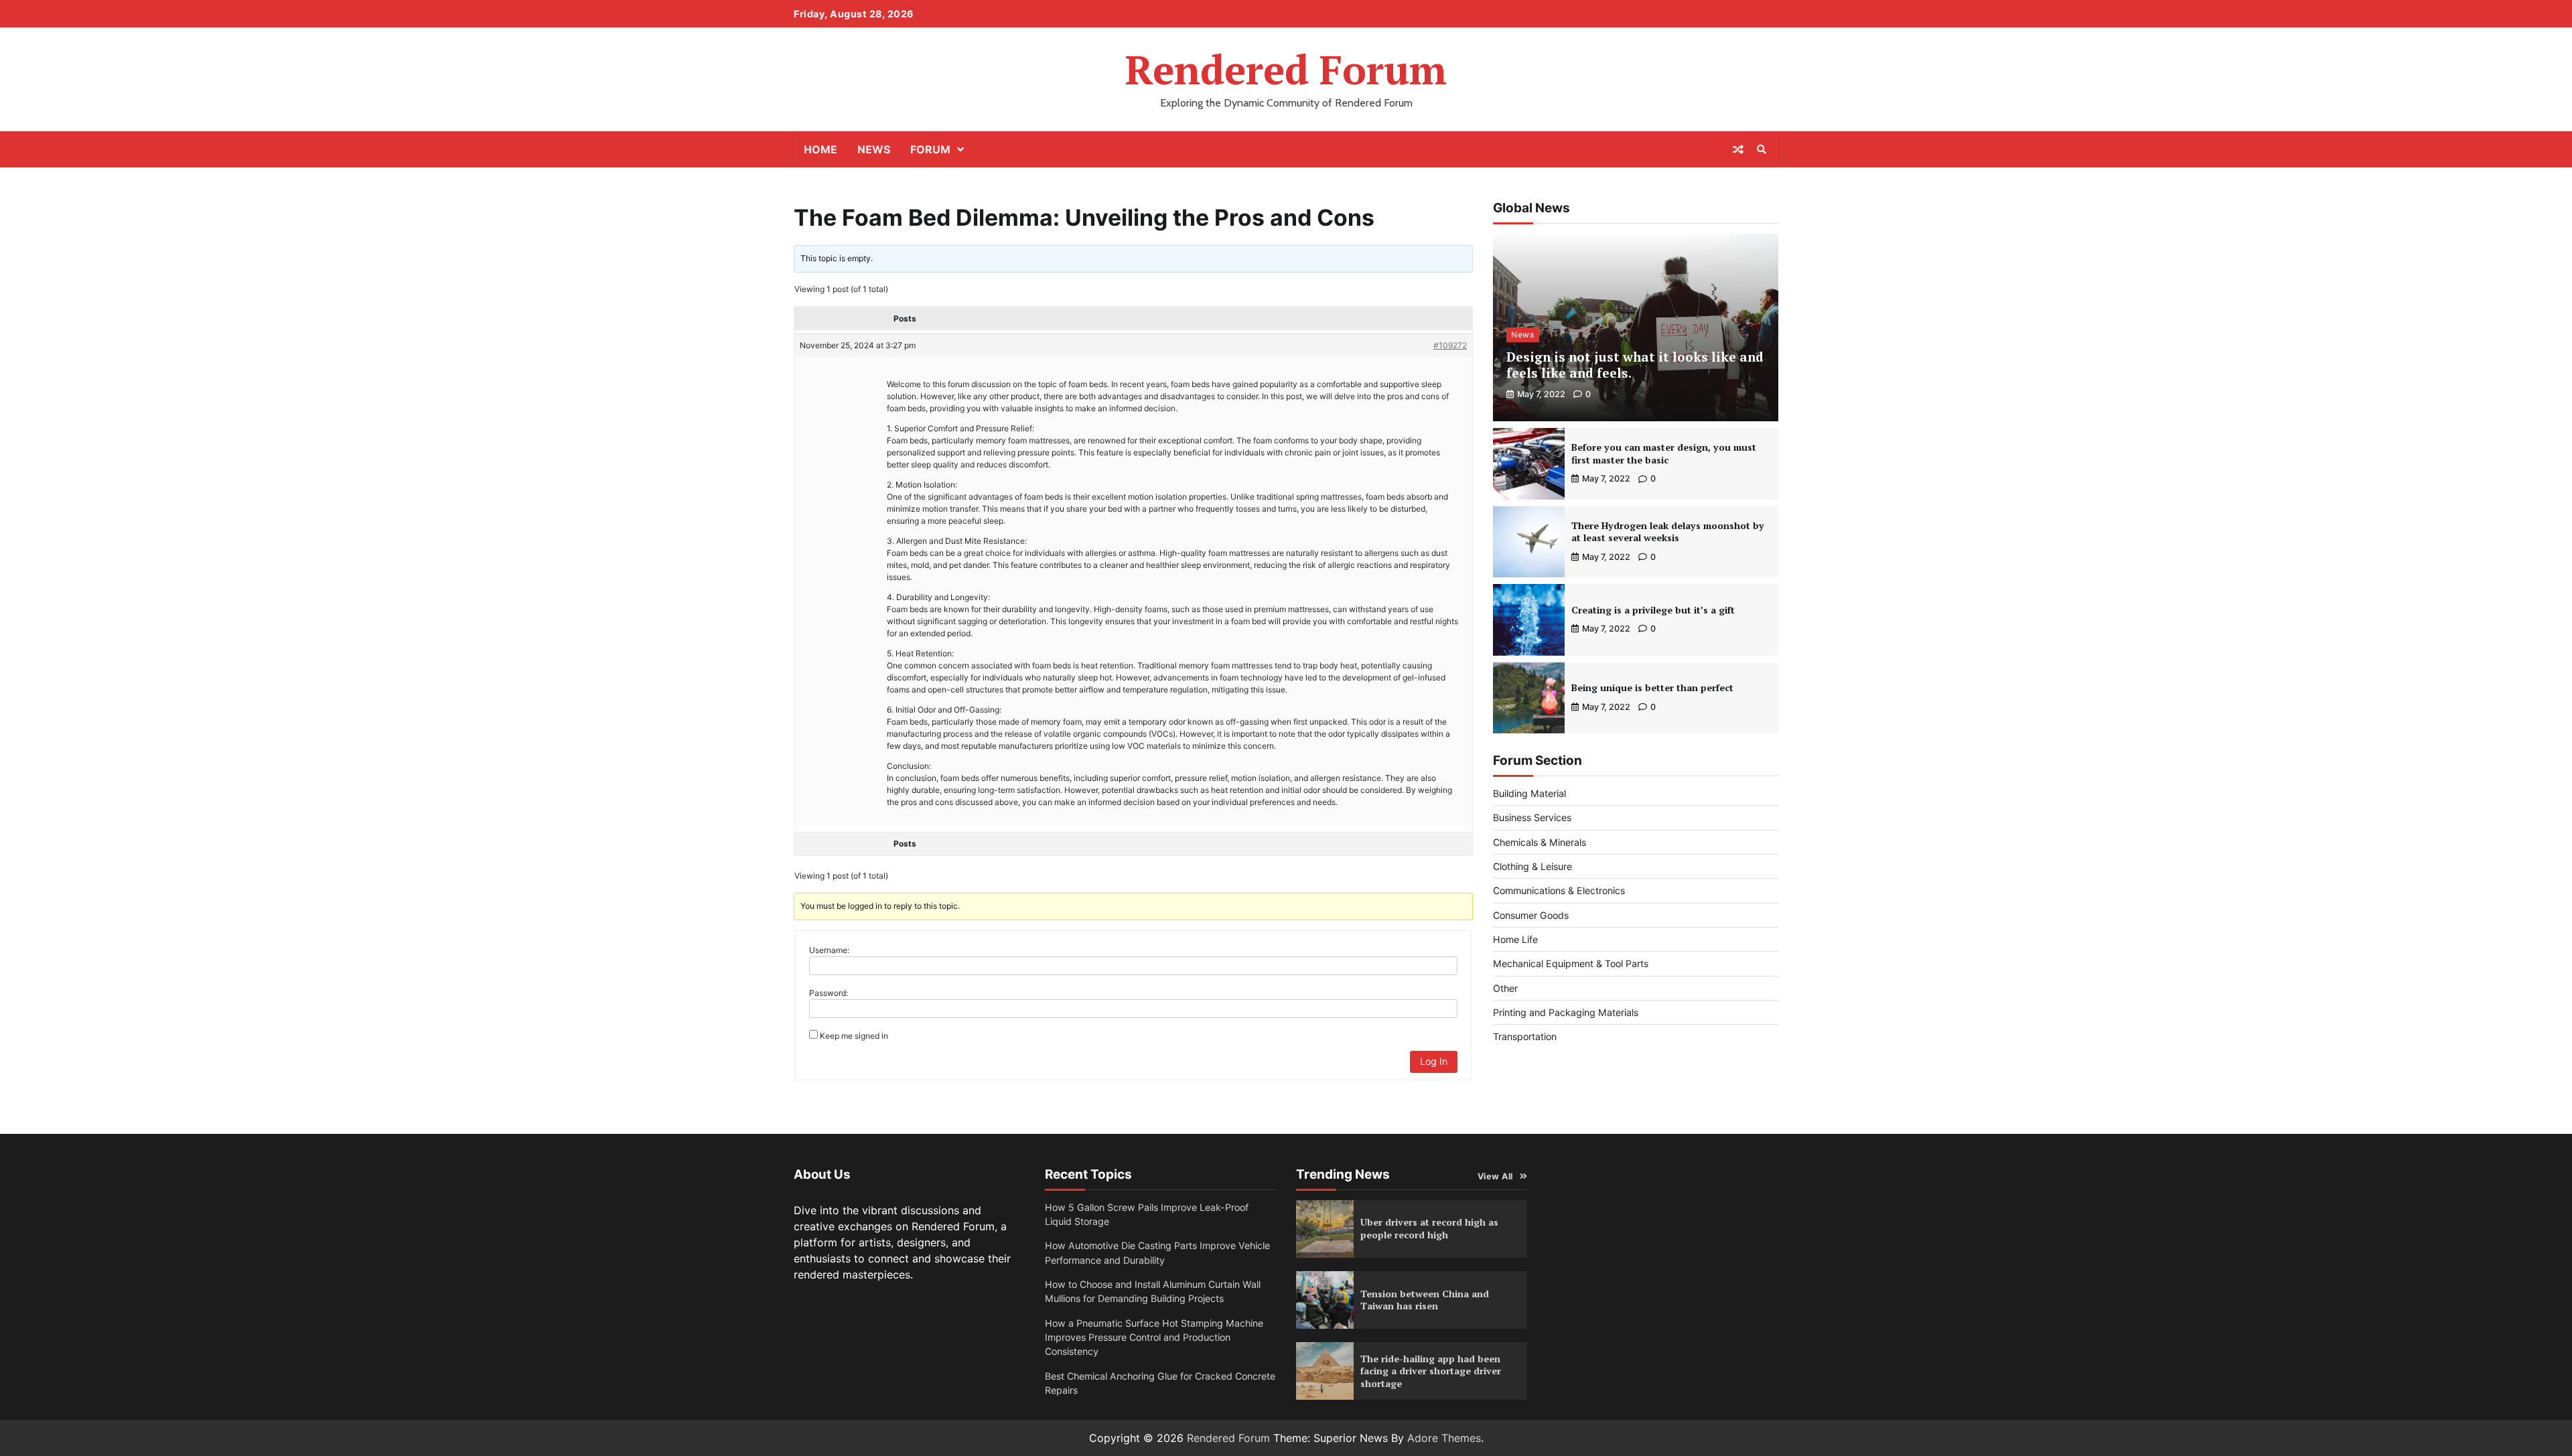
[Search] (1762, 149)
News (874, 149)
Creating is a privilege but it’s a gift (1653, 610)
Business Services (1532, 817)
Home (820, 149)
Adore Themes (1444, 1438)
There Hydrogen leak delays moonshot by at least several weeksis (1668, 532)
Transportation (1525, 1036)
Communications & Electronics (1559, 890)
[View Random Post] (1738, 149)
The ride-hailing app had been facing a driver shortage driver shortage (1431, 1371)
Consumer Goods (1531, 915)
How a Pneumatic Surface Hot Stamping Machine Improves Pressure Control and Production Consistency (1154, 1337)
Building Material (1529, 793)
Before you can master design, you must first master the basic (1664, 453)
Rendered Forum (1286, 69)
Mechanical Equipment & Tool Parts (1571, 963)
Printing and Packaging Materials (1566, 1012)
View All (1495, 1176)
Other (1505, 988)
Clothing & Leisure (1532, 866)
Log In (1434, 1061)
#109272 (1450, 345)
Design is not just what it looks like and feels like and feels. (1635, 365)
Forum (930, 149)
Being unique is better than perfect (1652, 687)
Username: (829, 950)
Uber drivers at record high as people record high (1429, 1228)
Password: (829, 993)
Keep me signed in (854, 1036)
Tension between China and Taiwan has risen (1425, 1300)
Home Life (1515, 939)
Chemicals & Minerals (1540, 842)
